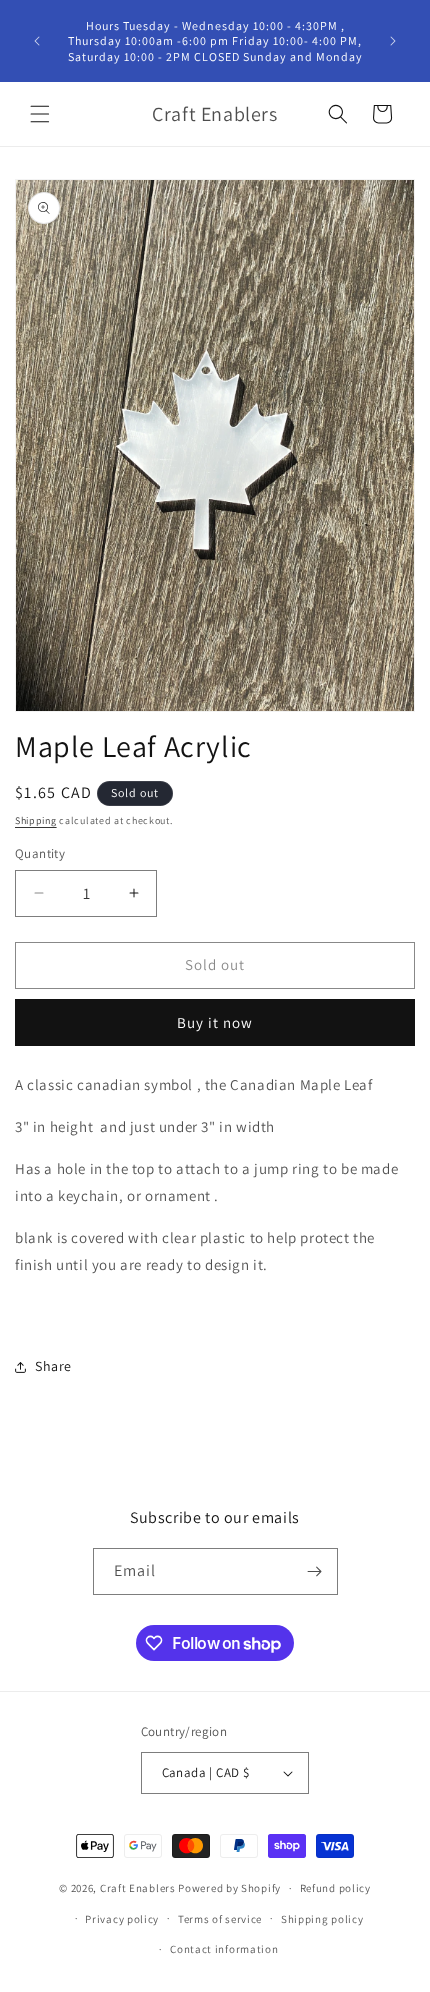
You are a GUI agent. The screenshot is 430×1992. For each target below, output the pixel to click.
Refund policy (335, 1888)
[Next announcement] (393, 41)
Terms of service (220, 1919)
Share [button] (53, 1366)
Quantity (40, 853)
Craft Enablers (138, 1888)
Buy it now (215, 1022)
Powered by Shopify (229, 1888)
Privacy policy (122, 1919)
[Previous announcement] (37, 41)
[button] (40, 114)
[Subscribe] (315, 1571)
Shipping (36, 820)
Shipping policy (322, 1919)
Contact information (224, 1949)
